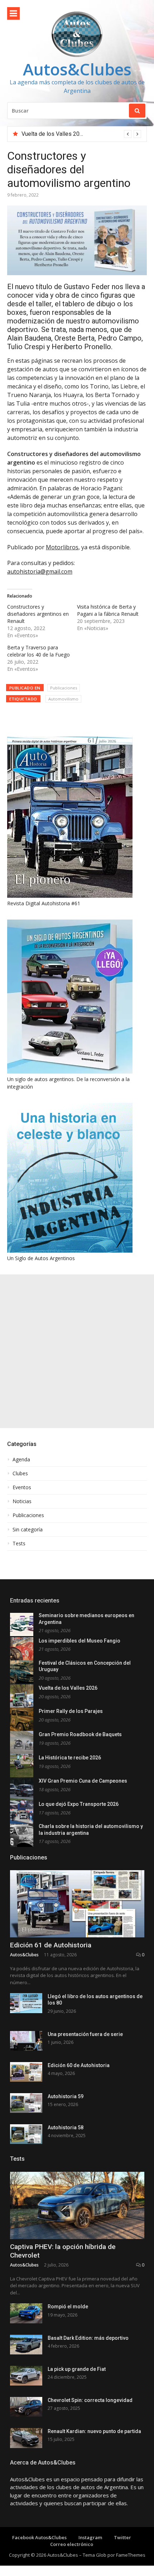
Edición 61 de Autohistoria (51, 1945)
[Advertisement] (77, 1351)
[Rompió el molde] (26, 2313)
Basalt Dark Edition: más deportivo (88, 2338)
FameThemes (131, 2555)
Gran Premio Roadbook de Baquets (80, 1734)
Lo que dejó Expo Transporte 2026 (79, 1804)
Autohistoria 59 (66, 2096)
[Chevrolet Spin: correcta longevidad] (26, 2407)
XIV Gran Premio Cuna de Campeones (83, 1781)
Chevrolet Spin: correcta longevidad (90, 2400)
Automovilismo (63, 699)
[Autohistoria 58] (26, 2134)
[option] (81, 134)
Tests (19, 1544)
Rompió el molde (68, 2307)
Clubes (20, 1473)
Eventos (22, 1487)
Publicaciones (64, 688)
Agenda (21, 1460)
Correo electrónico (72, 2544)
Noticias (22, 1501)
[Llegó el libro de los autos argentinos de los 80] (26, 2003)
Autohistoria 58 (66, 2127)
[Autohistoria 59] (26, 2103)
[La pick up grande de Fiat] (26, 2376)
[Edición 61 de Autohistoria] (77, 1904)
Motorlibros (62, 547)
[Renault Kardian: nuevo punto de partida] (26, 2438)
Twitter (122, 2537)
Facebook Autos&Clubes (39, 2537)
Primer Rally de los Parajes (71, 1711)
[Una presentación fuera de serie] (26, 2041)
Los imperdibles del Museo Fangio (80, 1641)
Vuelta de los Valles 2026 (54, 134)
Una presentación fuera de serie (85, 2034)
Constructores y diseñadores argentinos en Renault (38, 614)
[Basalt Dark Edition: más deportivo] (26, 2345)
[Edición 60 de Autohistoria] (26, 2072)
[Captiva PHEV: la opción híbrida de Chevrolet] (77, 2205)
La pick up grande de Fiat (77, 2369)
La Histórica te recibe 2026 (70, 1758)
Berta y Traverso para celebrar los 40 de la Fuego (38, 651)
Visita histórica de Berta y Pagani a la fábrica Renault (108, 610)
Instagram (90, 2537)
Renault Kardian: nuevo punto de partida (94, 2431)
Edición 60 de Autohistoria (79, 2065)
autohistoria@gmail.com (40, 571)
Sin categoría (28, 1530)
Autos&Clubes (77, 69)
